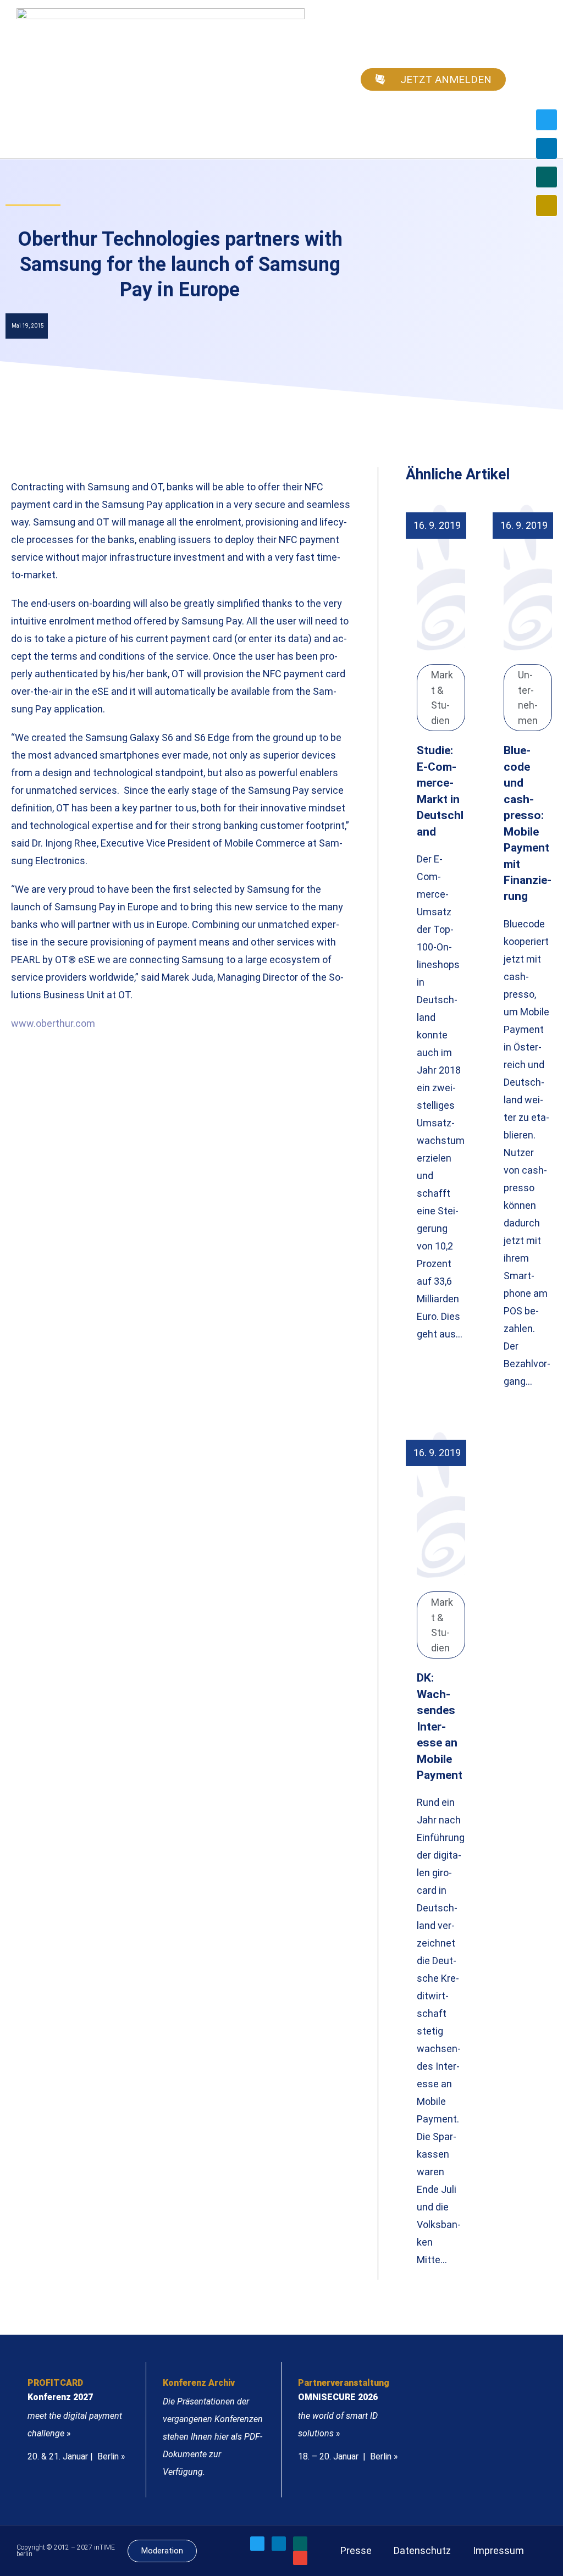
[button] (539, 79)
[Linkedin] (547, 148)
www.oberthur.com (53, 1023)
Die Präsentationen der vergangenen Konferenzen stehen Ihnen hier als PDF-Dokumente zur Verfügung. (213, 2437)
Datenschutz (422, 2550)
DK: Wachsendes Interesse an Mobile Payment (440, 1726)
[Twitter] (547, 120)
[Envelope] (547, 206)
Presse (356, 2550)
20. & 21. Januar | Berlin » (76, 2456)
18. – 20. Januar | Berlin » (348, 2456)
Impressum (498, 2550)
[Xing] (547, 177)
